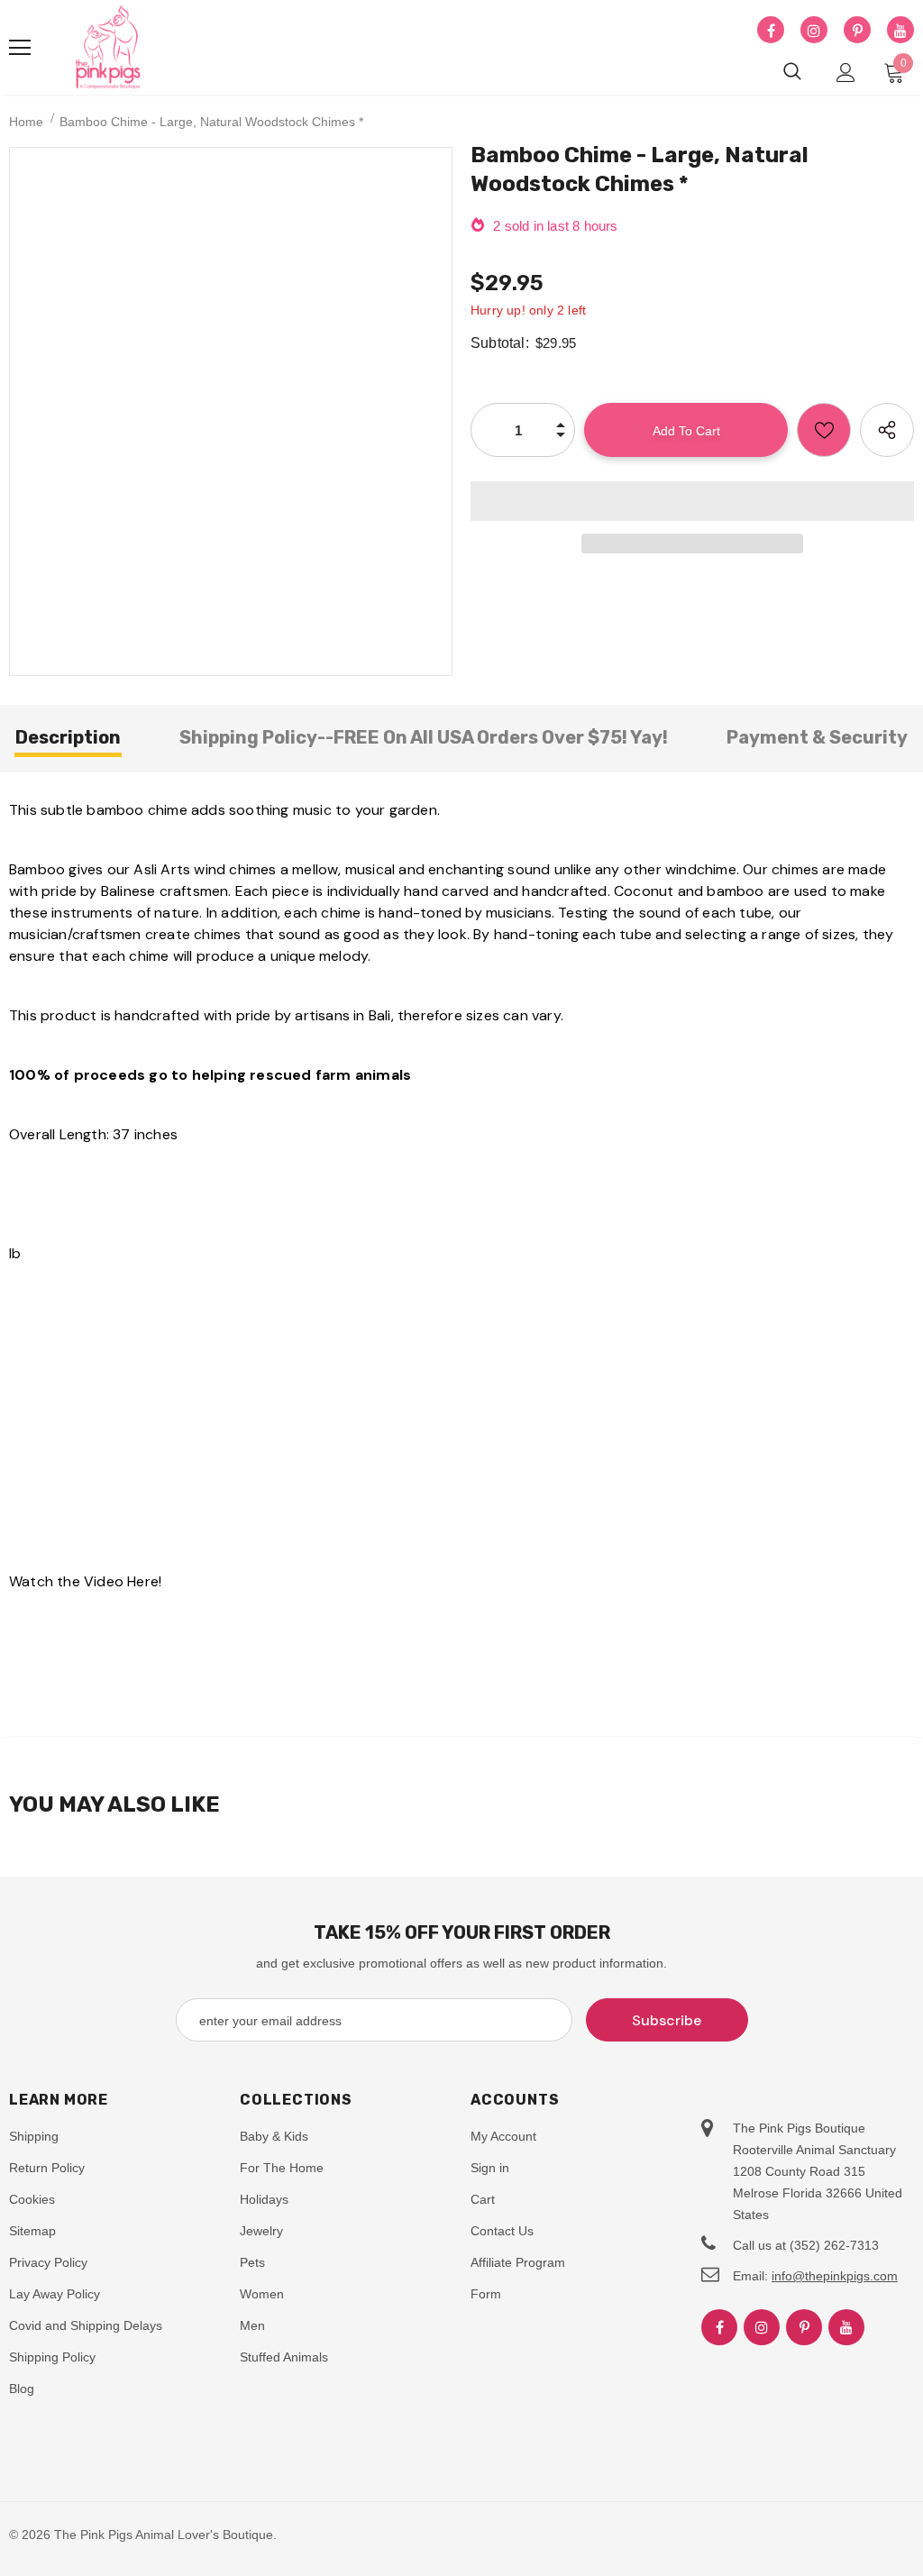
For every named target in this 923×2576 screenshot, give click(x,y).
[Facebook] (771, 31)
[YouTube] (900, 31)
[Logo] (108, 48)
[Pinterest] (857, 31)
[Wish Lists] (824, 430)
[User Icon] (846, 73)
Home (26, 122)
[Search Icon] (792, 72)
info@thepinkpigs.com (835, 2276)
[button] (692, 501)
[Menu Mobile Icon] (20, 48)
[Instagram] (814, 31)
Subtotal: (500, 343)
